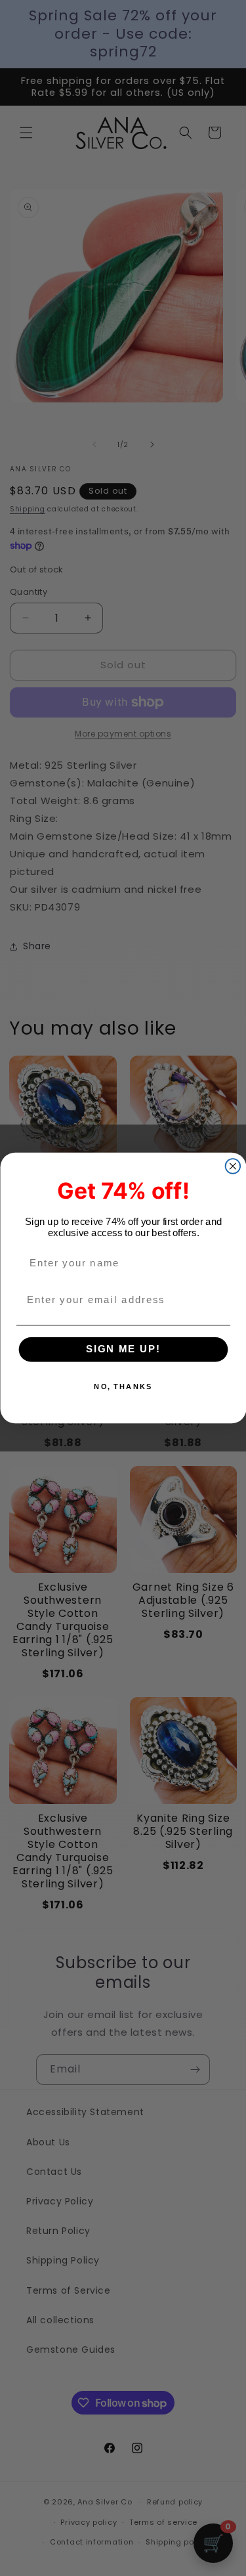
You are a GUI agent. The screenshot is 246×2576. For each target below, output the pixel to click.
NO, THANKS (123, 1387)
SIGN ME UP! (123, 1350)
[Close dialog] (233, 1166)
